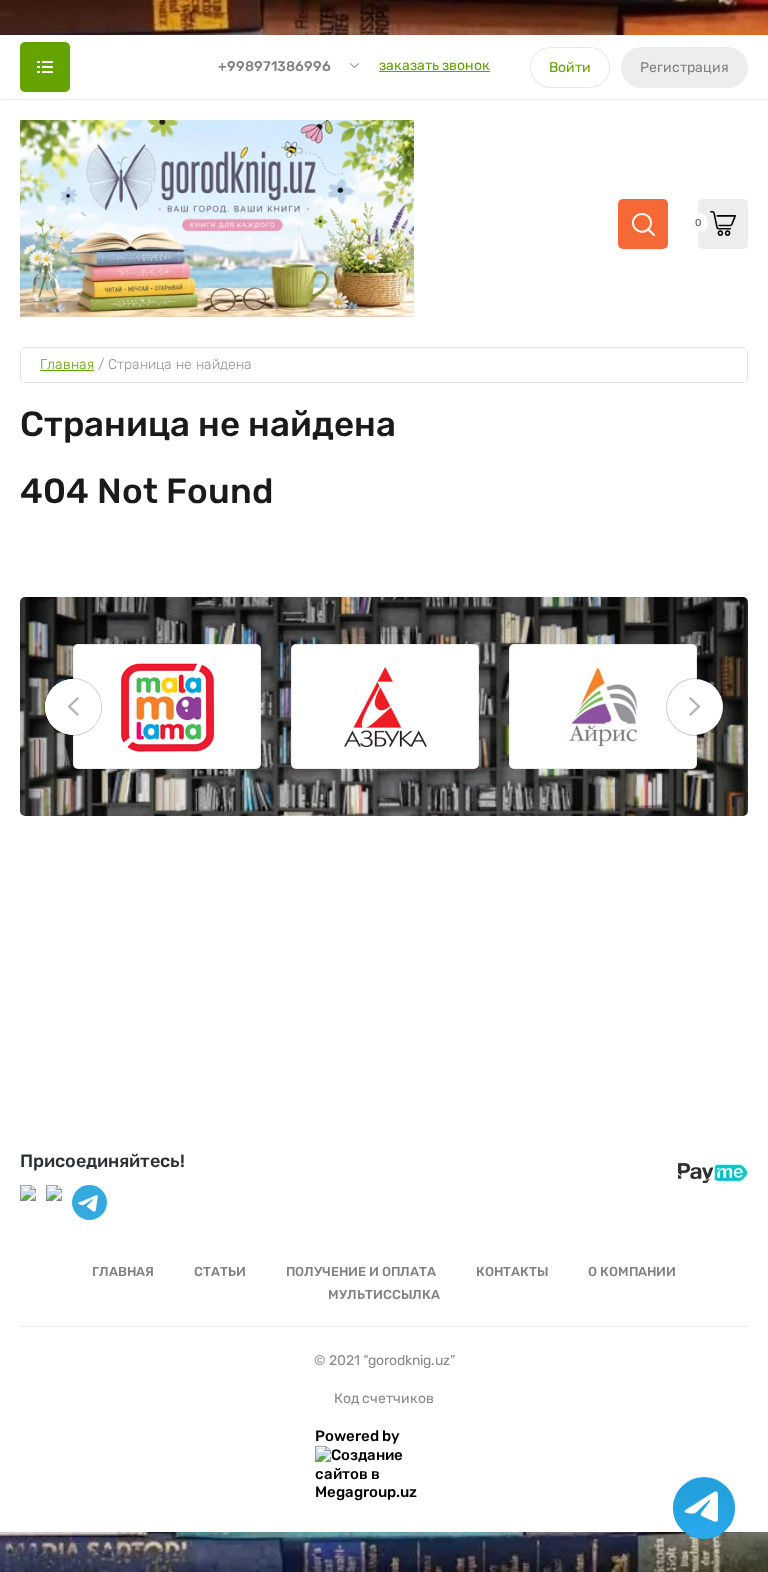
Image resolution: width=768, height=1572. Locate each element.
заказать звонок (434, 65)
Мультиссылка (384, 1294)
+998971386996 (274, 66)
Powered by (357, 1436)
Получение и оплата (361, 1271)
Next (695, 707)
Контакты (512, 1271)
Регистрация (684, 67)
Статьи (220, 1271)
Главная (123, 1271)
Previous (73, 707)
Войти (570, 67)
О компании (632, 1271)
